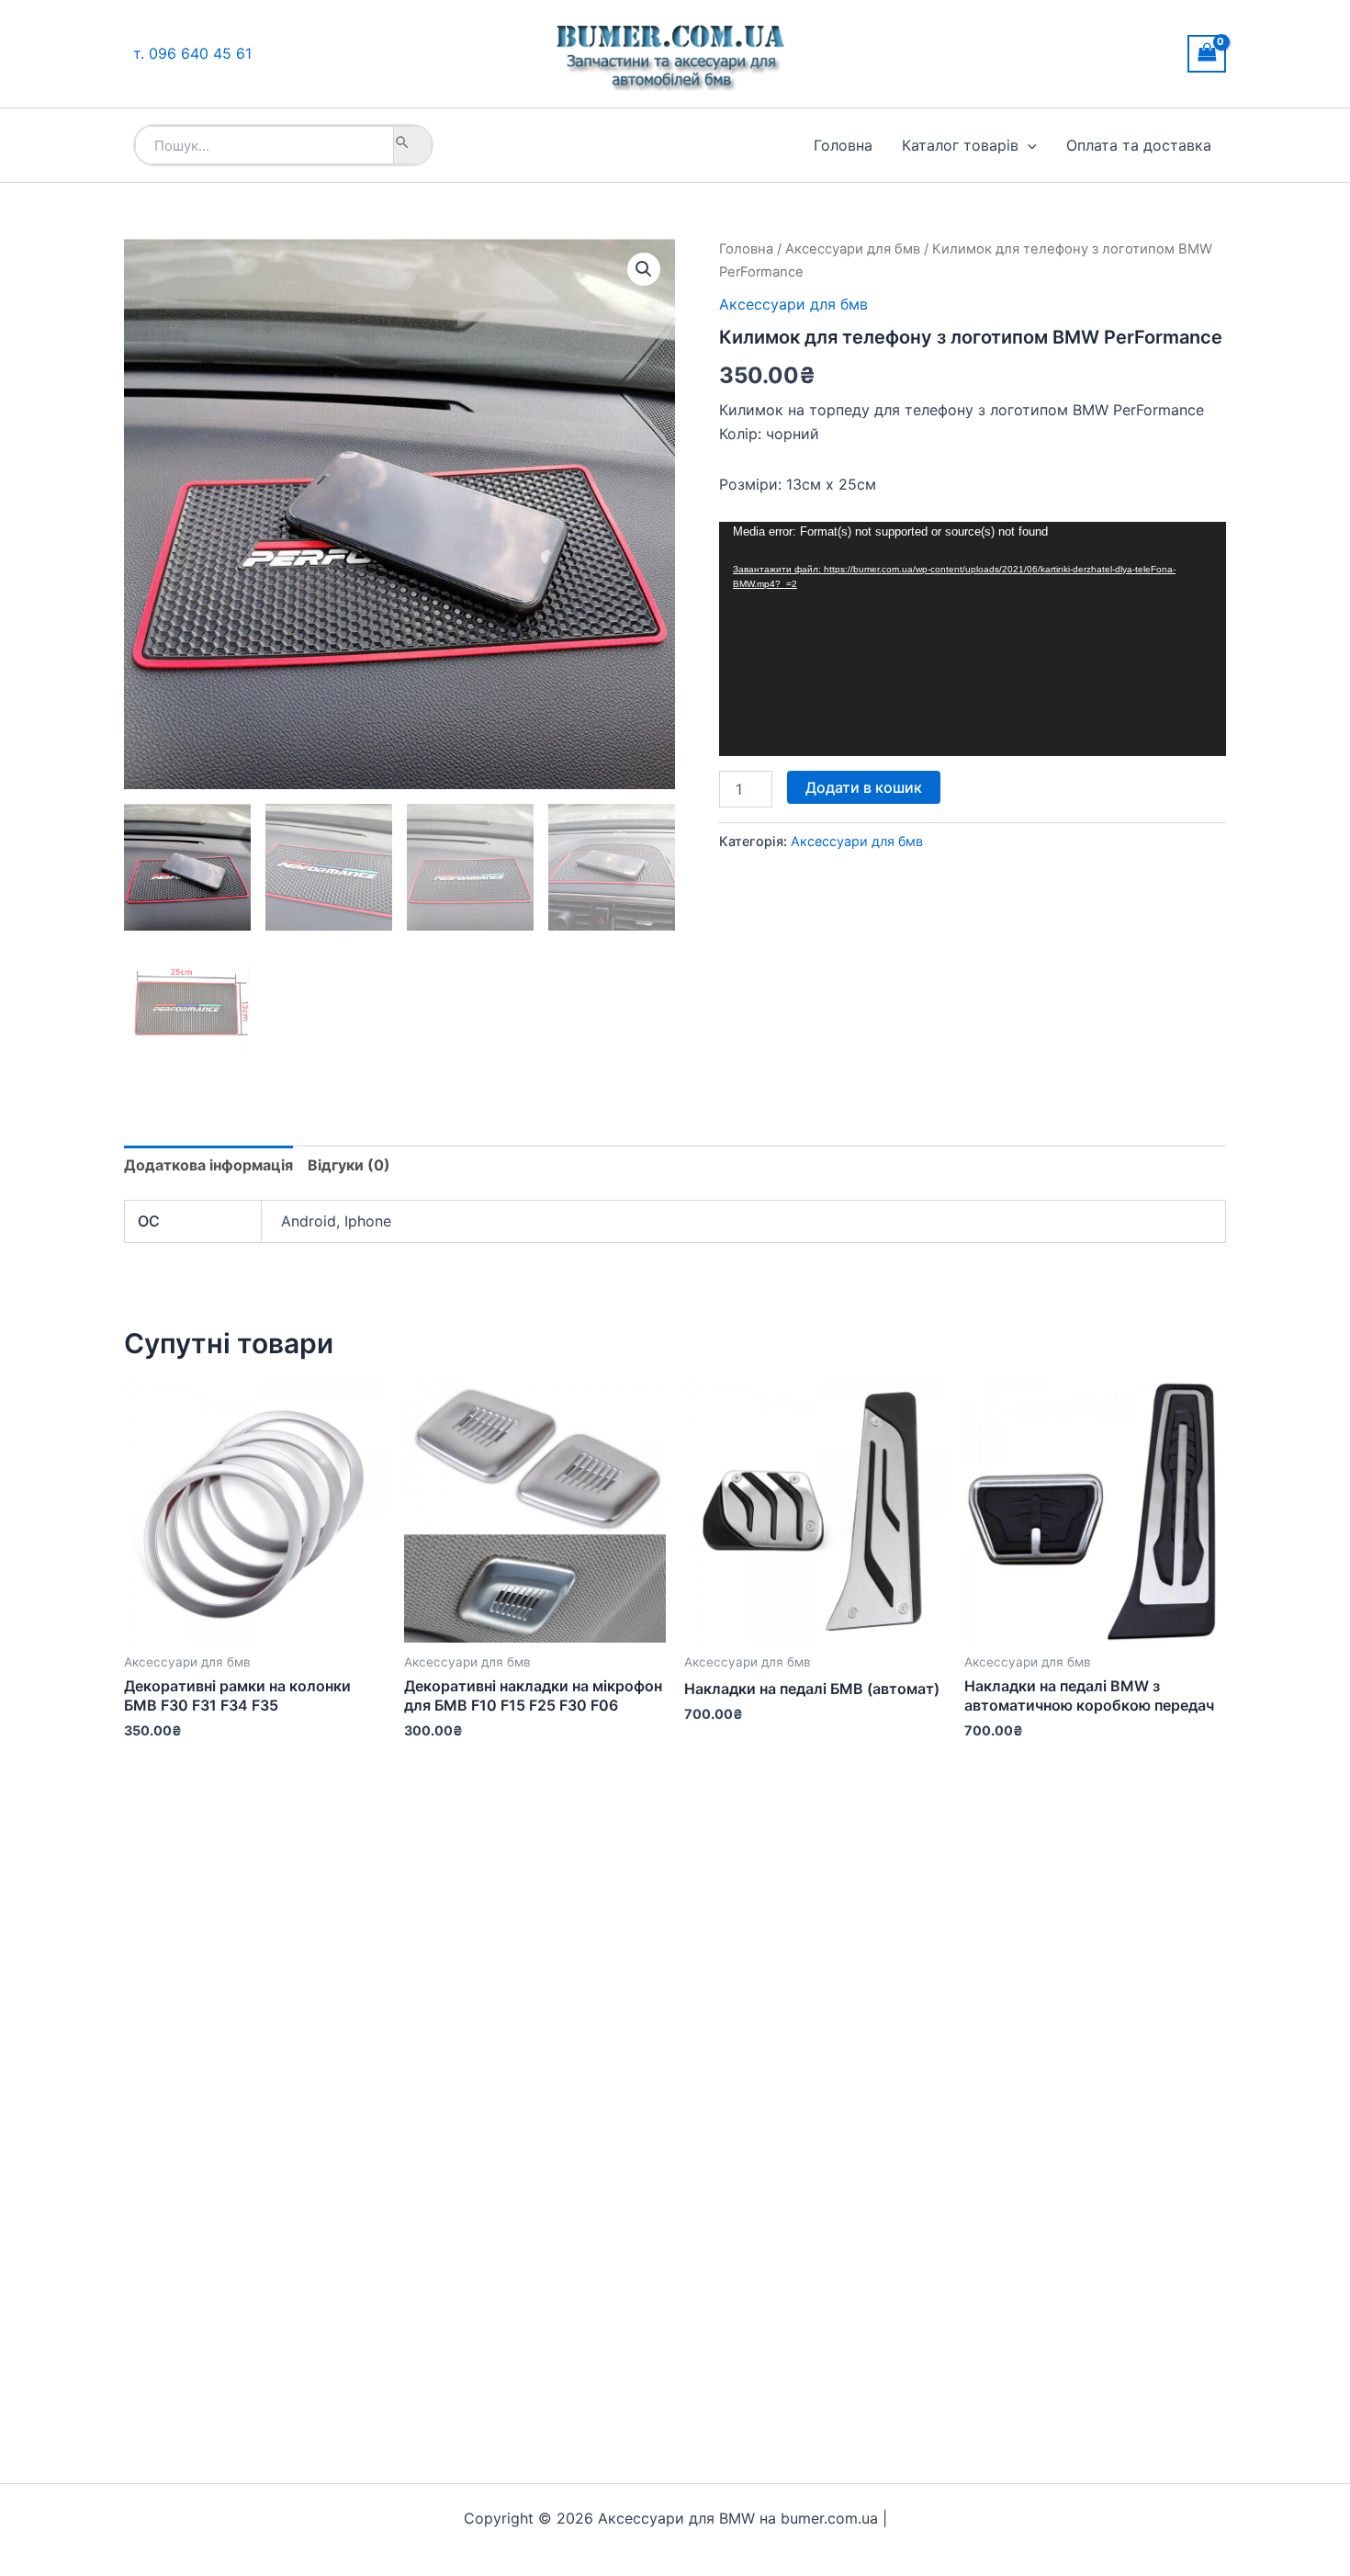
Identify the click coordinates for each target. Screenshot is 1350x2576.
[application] (973, 639)
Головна (843, 145)
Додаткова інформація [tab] (208, 1165)
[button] (1028, 145)
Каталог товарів (960, 145)
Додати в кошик (864, 787)
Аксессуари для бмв (853, 249)
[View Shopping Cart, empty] (1207, 54)
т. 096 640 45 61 (192, 53)
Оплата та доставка (1139, 145)
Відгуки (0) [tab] (349, 1165)
